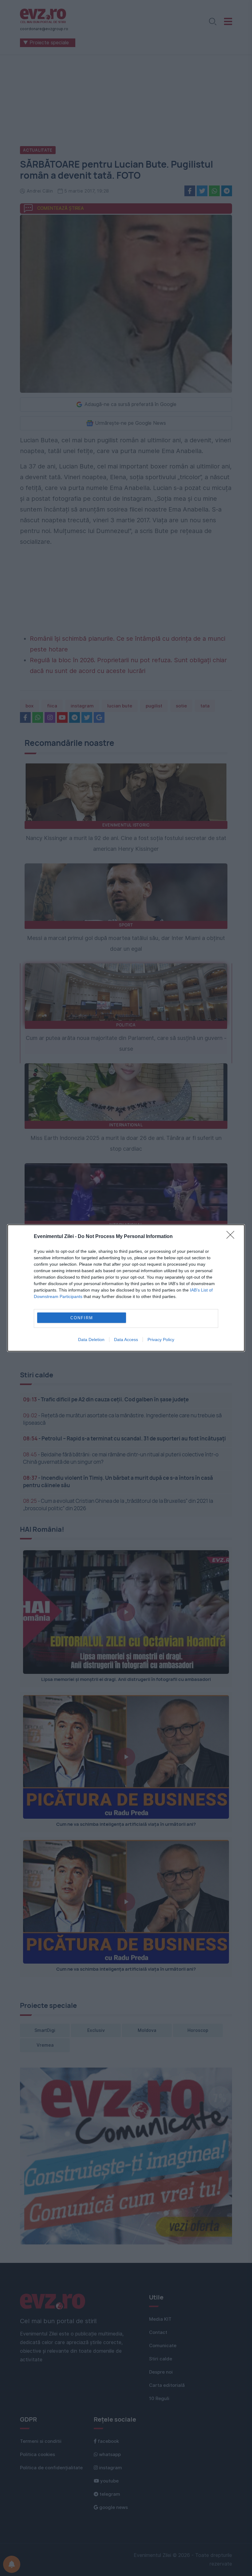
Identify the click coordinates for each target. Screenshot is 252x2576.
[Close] (232, 1237)
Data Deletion (91, 1340)
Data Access (126, 1340)
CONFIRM (82, 1318)
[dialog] (126, 1288)
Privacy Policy (161, 1340)
